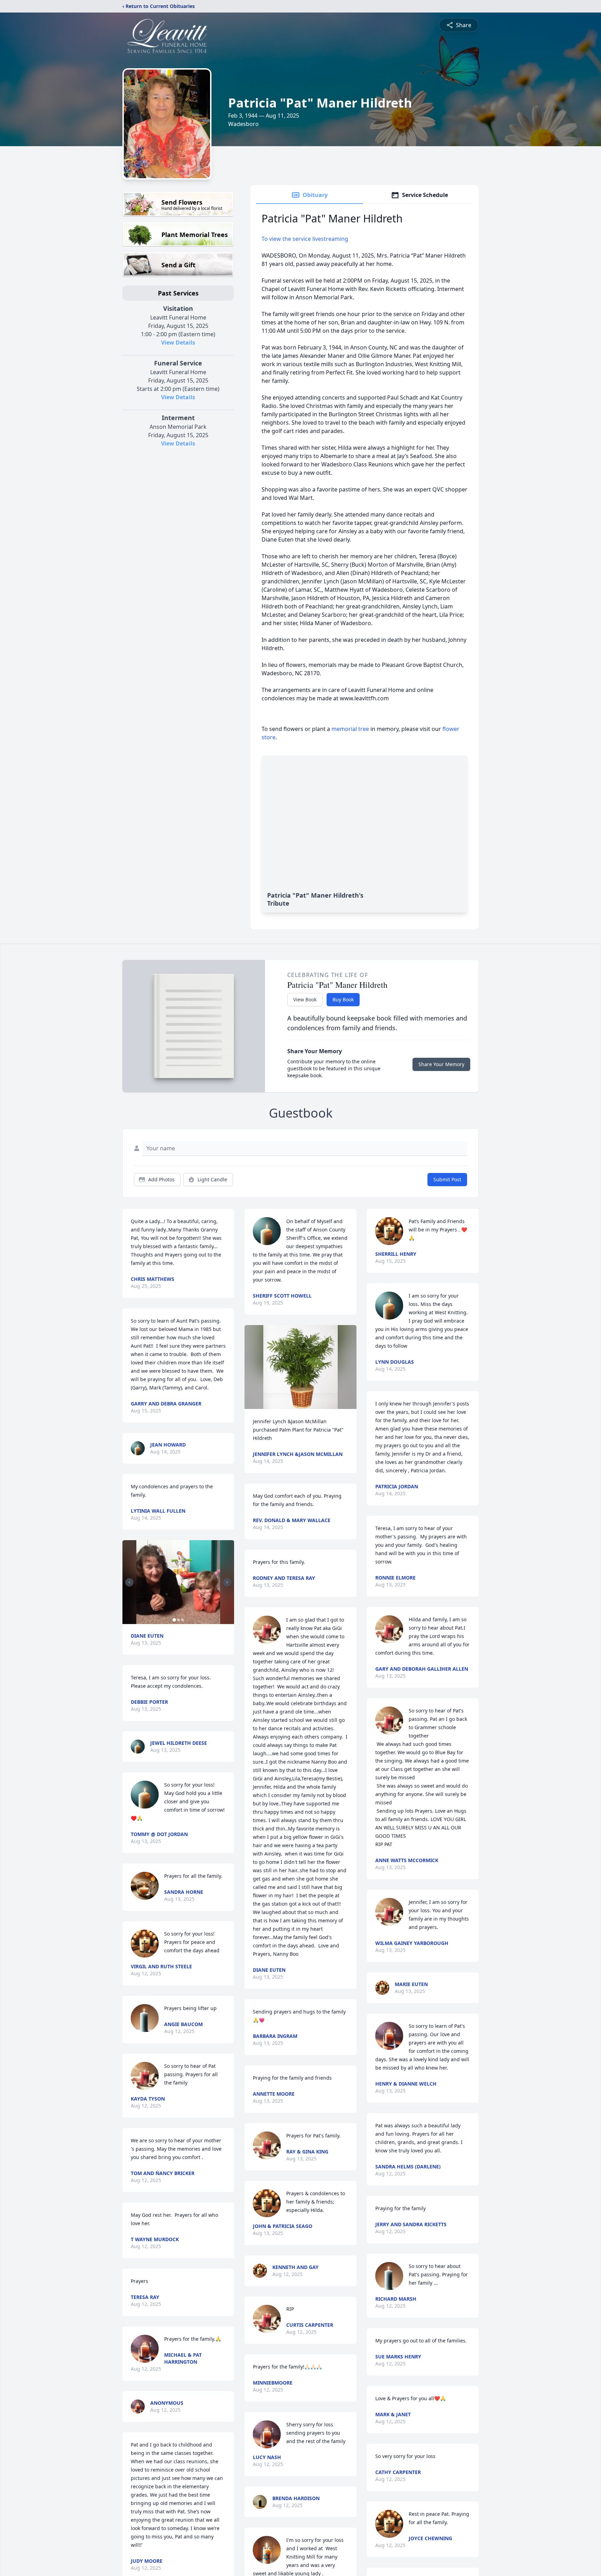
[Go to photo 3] (183, 1620)
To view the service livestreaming (305, 239)
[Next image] (227, 1582)
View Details (178, 342)
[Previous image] (129, 1582)
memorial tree (350, 729)
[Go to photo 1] (174, 1620)
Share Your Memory (441, 1064)
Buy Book (343, 999)
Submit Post (447, 1179)
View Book (305, 999)
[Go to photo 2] (178, 1620)
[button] (178, 1582)
